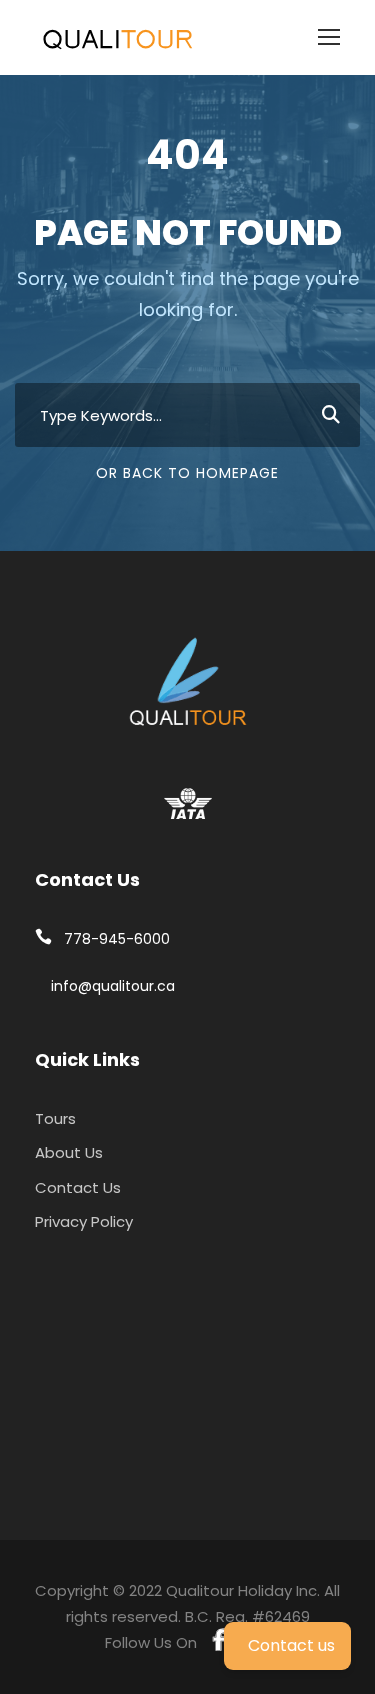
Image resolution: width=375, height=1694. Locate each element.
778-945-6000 (117, 939)
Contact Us (78, 1187)
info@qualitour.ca (113, 986)
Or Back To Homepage (187, 473)
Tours (55, 1118)
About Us (69, 1152)
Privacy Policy (84, 1221)
